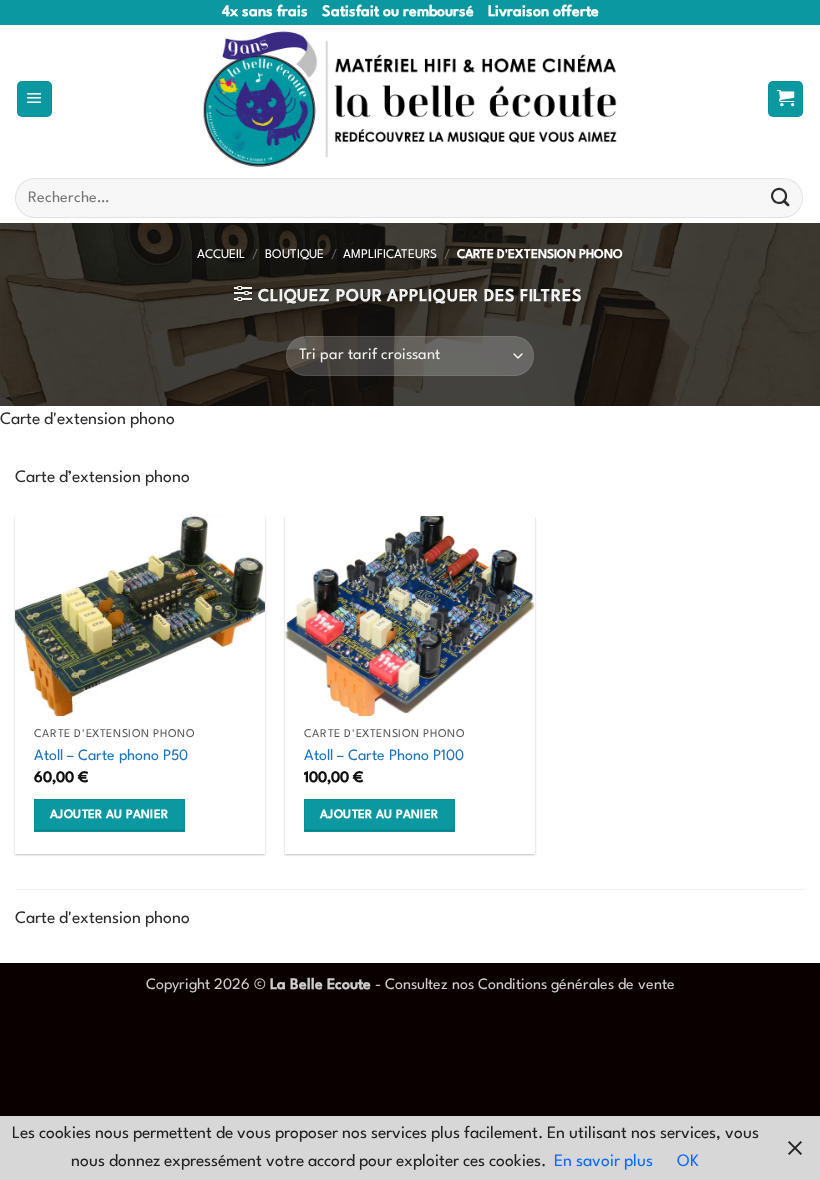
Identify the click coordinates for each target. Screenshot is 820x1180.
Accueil (221, 255)
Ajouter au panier (109, 815)
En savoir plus (603, 1162)
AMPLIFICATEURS (390, 255)
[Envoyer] (781, 198)
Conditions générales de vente (576, 985)
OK (688, 1162)
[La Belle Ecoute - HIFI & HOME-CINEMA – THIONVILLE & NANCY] (410, 99)
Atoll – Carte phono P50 (111, 756)
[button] (34, 99)
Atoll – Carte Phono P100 (384, 756)
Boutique (294, 255)
